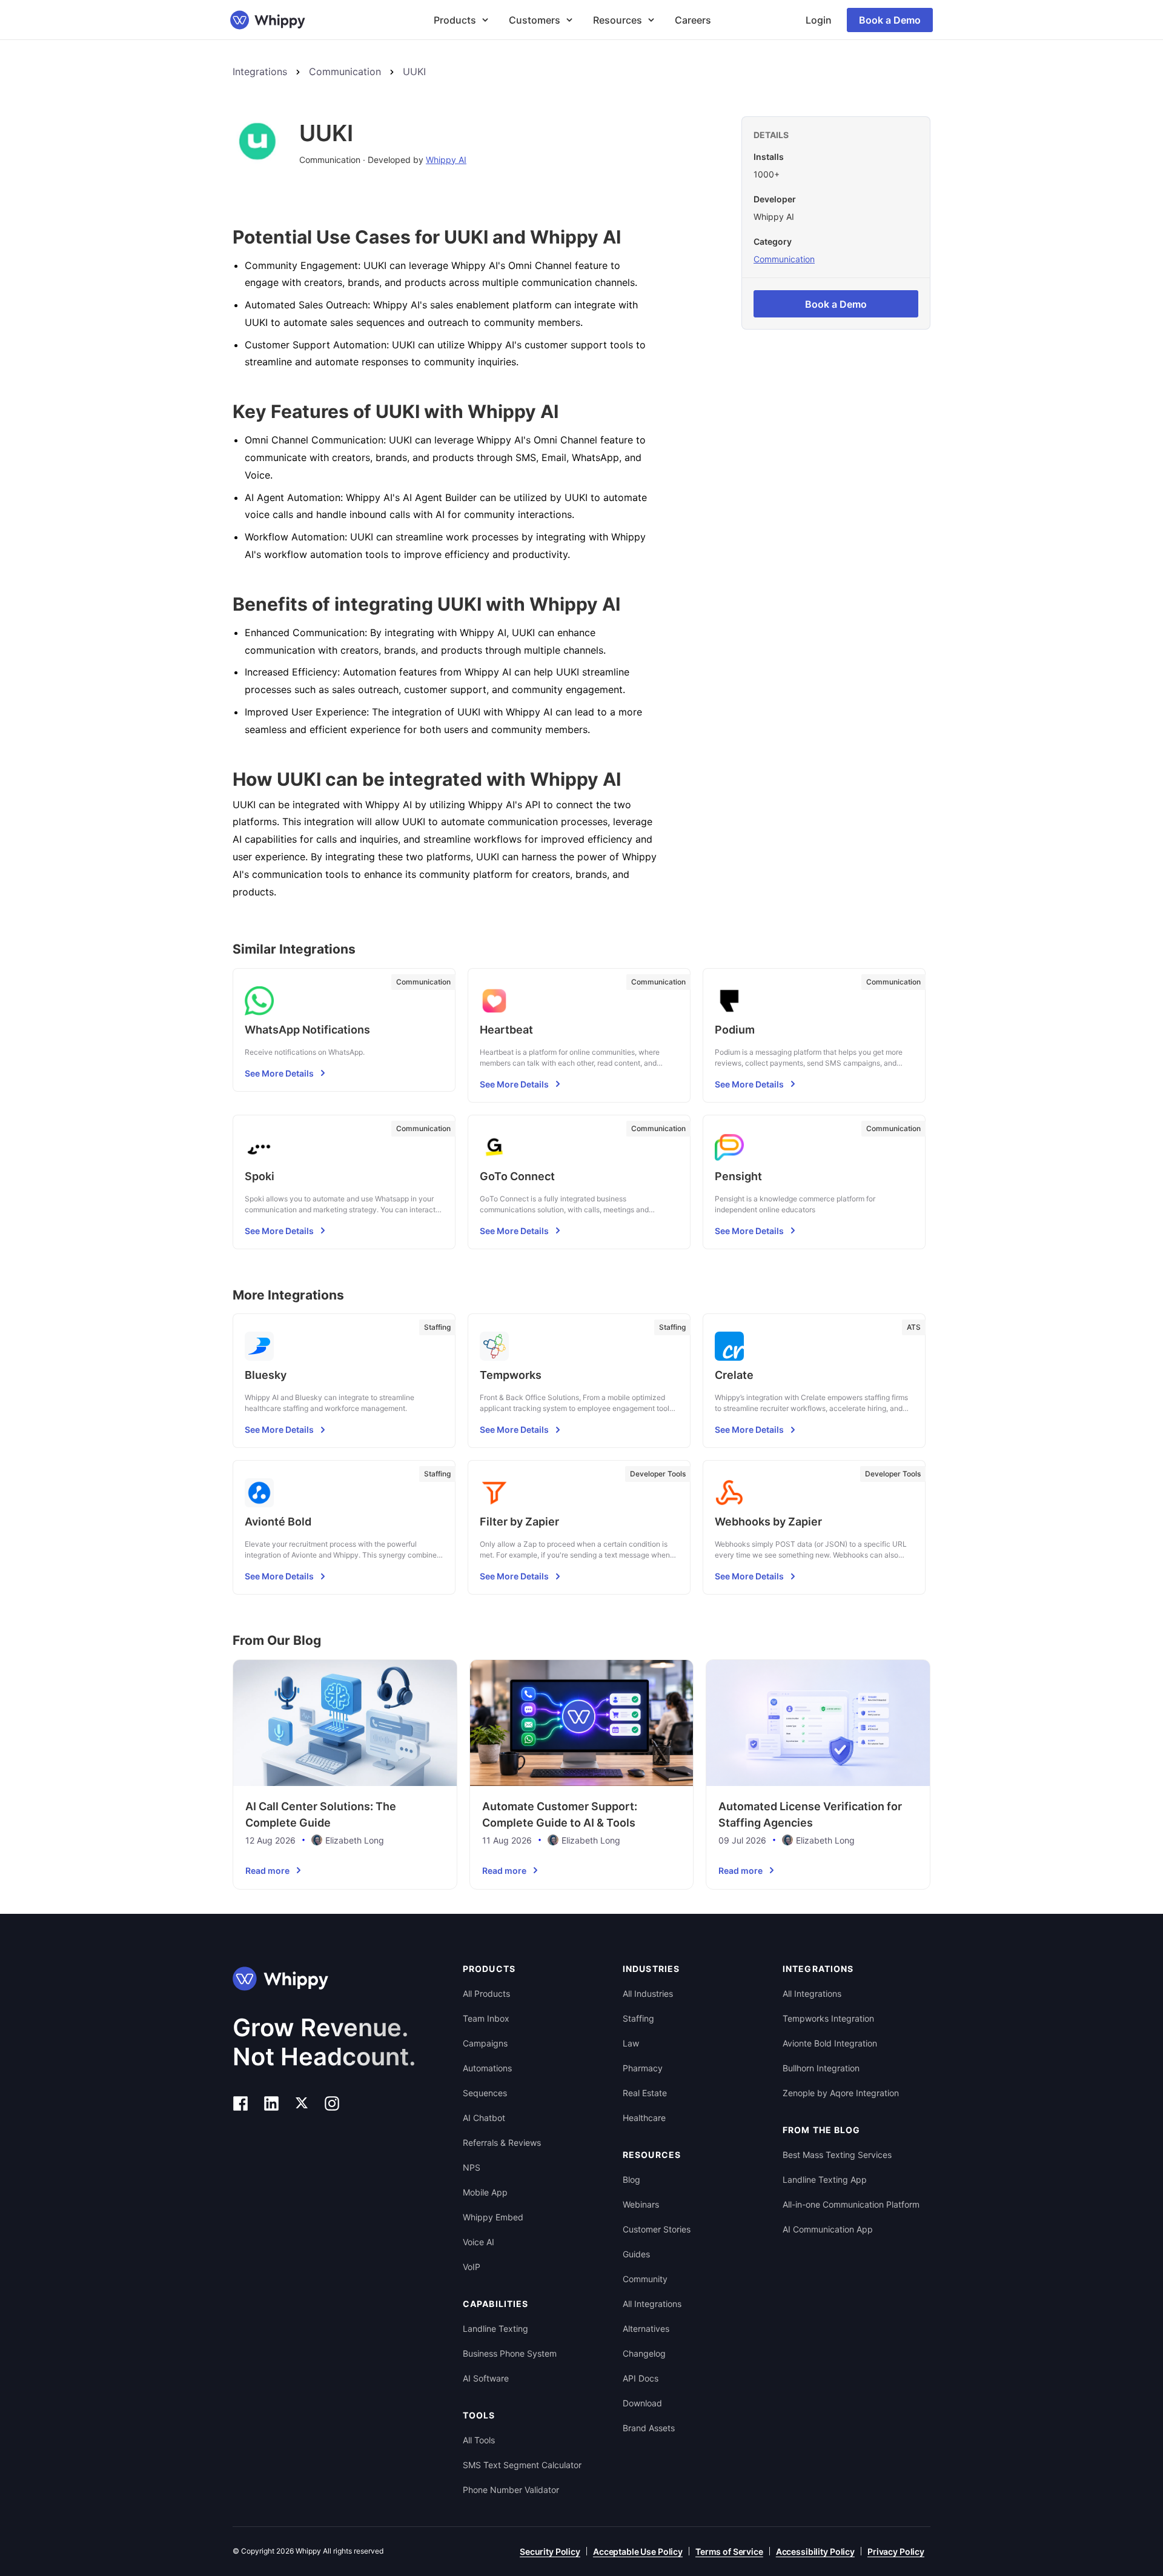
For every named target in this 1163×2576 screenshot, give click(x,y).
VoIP (472, 2267)
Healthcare (644, 2118)
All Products (486, 1993)
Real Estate (645, 2093)
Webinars (641, 2204)
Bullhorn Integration (821, 2068)
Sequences (485, 2093)
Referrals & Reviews (502, 2143)
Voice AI (479, 2242)
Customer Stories (657, 2229)
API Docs (641, 2378)
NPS (472, 2167)
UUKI (414, 71)
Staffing (638, 2018)
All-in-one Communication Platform (851, 2204)
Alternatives (646, 2329)
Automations (487, 2068)
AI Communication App (828, 2229)
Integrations (260, 71)
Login (819, 20)
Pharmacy (643, 2068)
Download (642, 2403)
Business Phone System (510, 2353)
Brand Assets (649, 2428)
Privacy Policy (896, 2551)
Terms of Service (729, 2551)
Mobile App (485, 2192)
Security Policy (550, 2551)
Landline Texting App (825, 2179)
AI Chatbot (484, 2118)
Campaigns (485, 2043)
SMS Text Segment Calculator (522, 2465)
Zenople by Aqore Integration (841, 2093)
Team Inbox (486, 2018)
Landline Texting (495, 2329)
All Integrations (652, 2304)
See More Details (279, 1073)
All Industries (648, 1993)
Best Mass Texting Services (837, 2155)
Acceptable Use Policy (638, 2551)
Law (631, 2043)
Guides (636, 2254)
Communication (345, 71)
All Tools (479, 2440)
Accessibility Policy (815, 2551)
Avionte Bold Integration (830, 2043)
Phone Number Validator (511, 2490)
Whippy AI (446, 160)
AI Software (486, 2378)
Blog (631, 2179)
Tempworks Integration (828, 2018)
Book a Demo (890, 20)
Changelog (644, 2353)
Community (645, 2279)
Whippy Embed (493, 2217)
